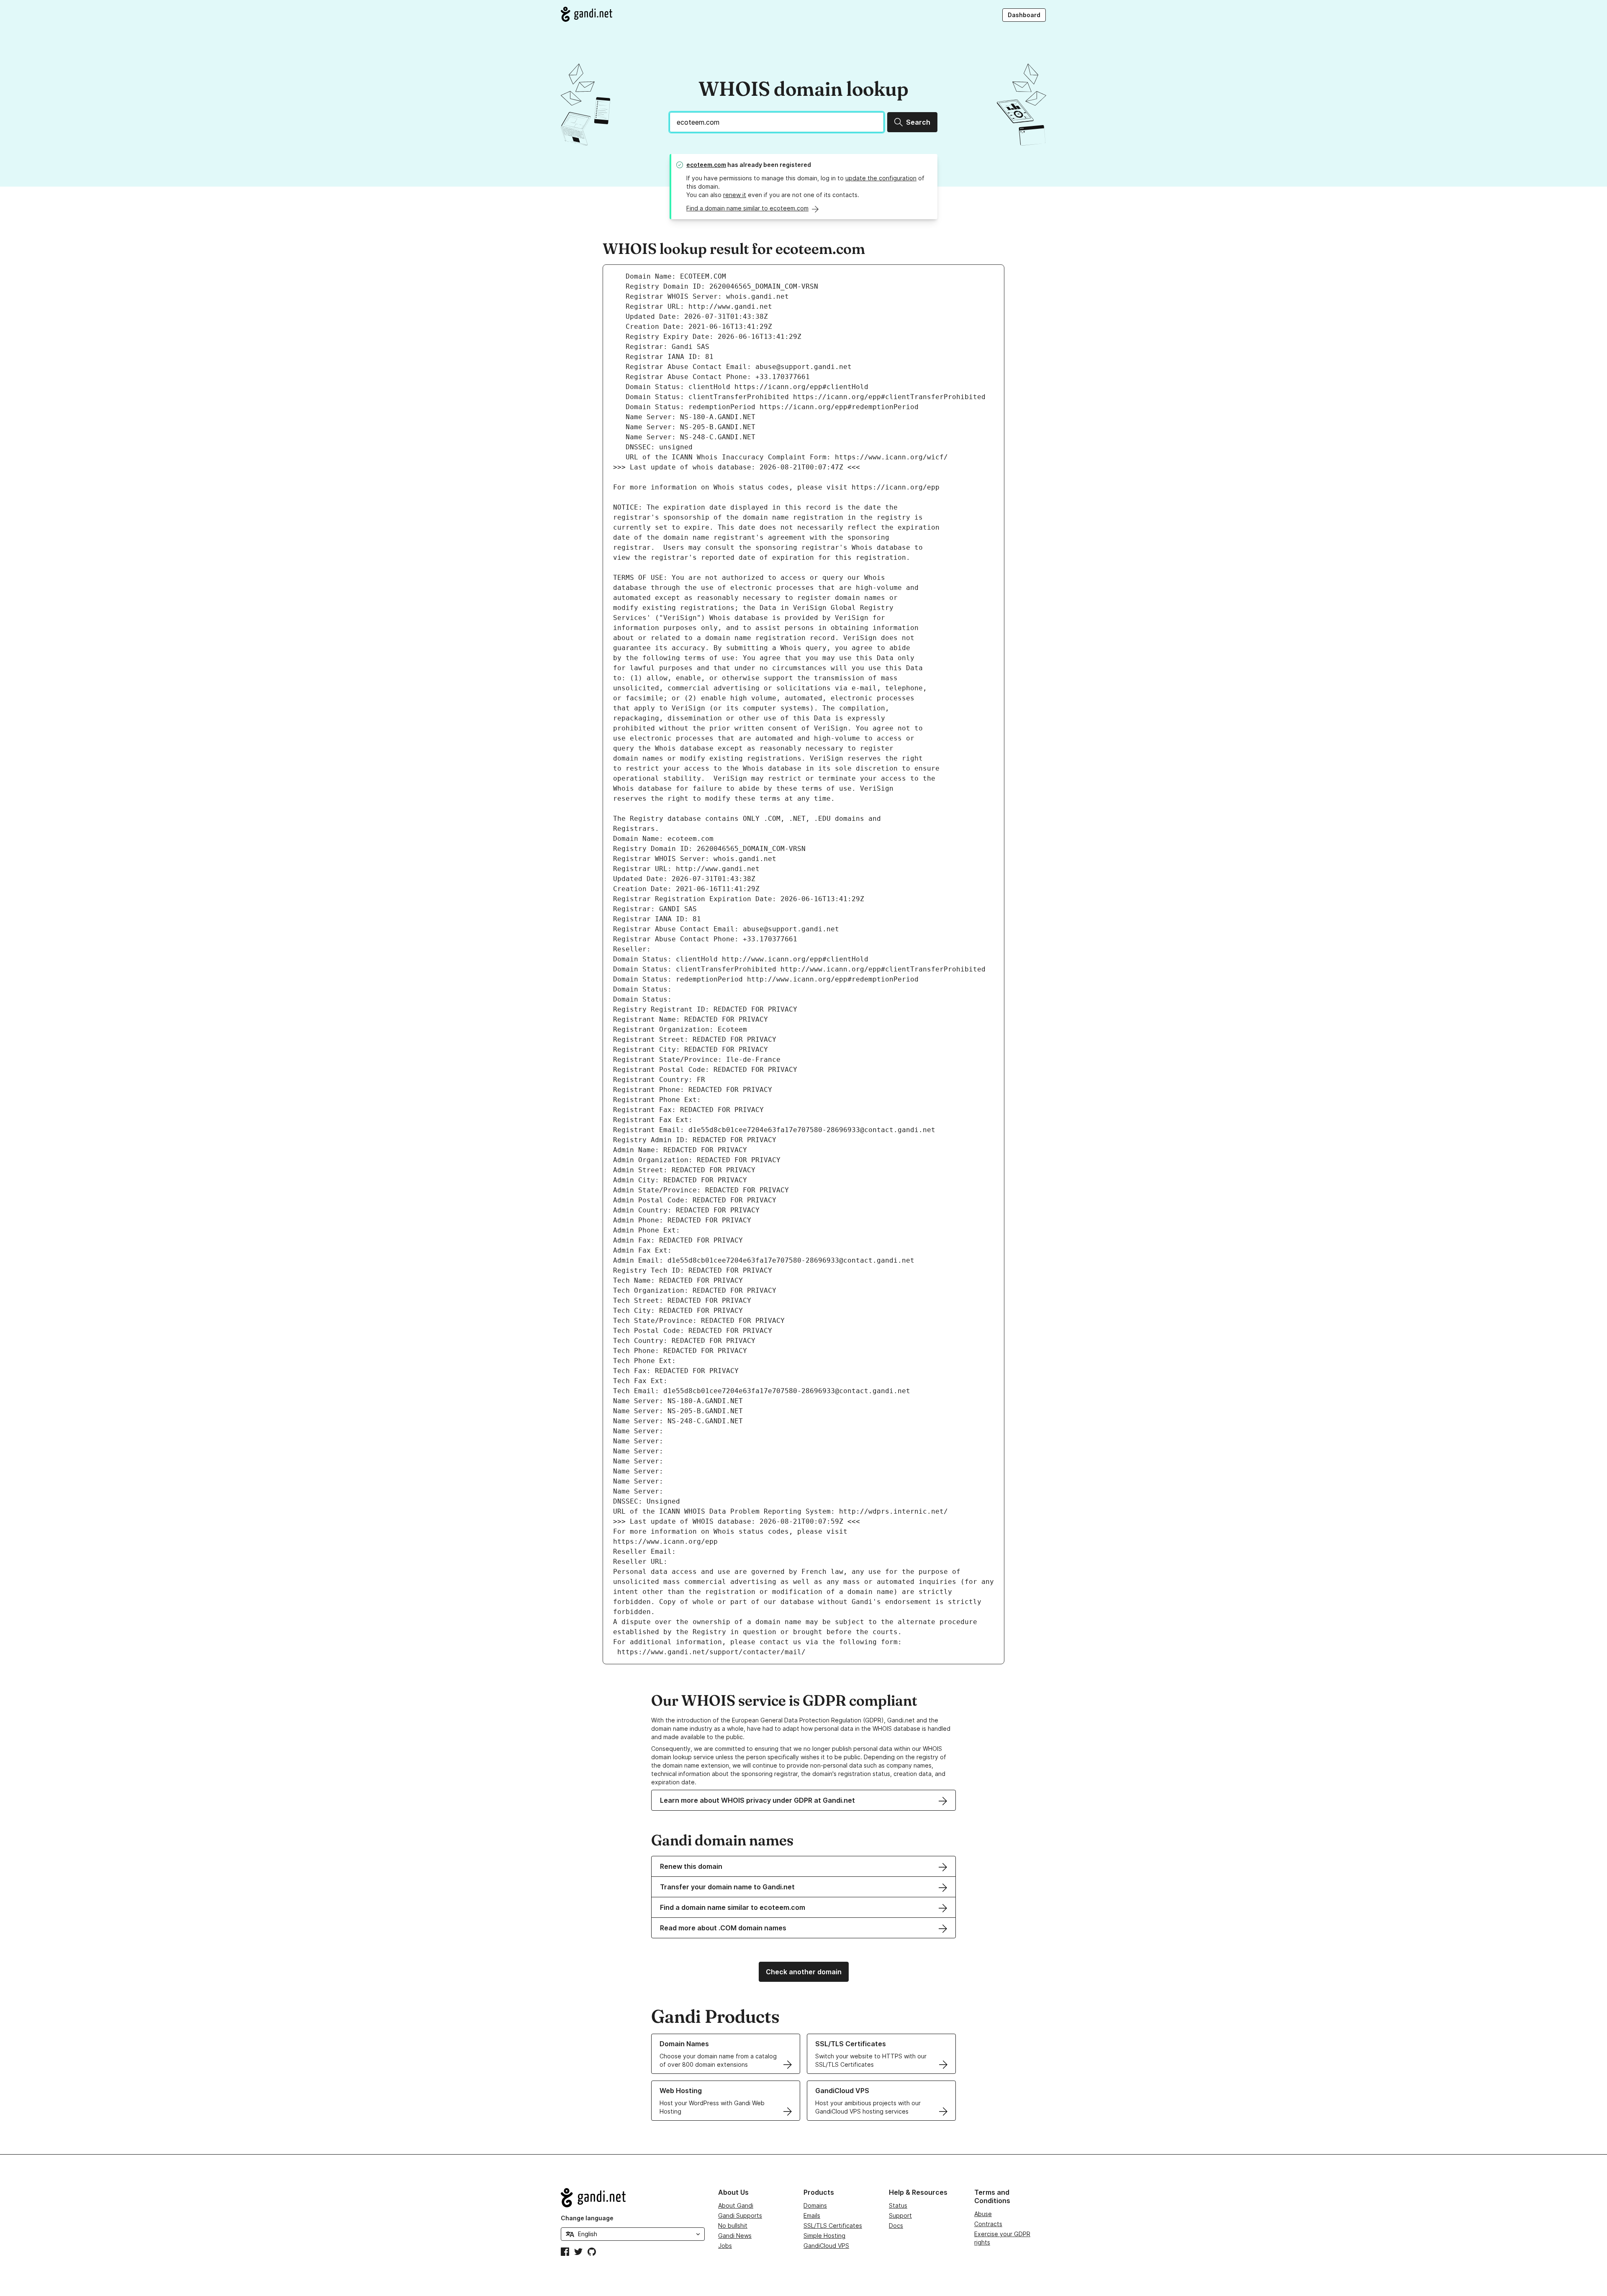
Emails (812, 2215)
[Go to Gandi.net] (587, 14)
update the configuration (881, 178)
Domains (815, 2205)
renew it (735, 195)
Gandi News (735, 2236)
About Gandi (736, 2205)
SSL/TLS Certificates (833, 2226)
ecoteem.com (706, 165)
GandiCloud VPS (826, 2246)
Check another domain (804, 1972)
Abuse (983, 2214)
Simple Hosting (824, 2236)
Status (898, 2205)
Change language (587, 2218)
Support (900, 2215)
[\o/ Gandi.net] (633, 2198)
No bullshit (733, 2226)
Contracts (988, 2224)
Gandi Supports (740, 2215)
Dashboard (1024, 15)
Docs (896, 2226)
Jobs (725, 2246)
